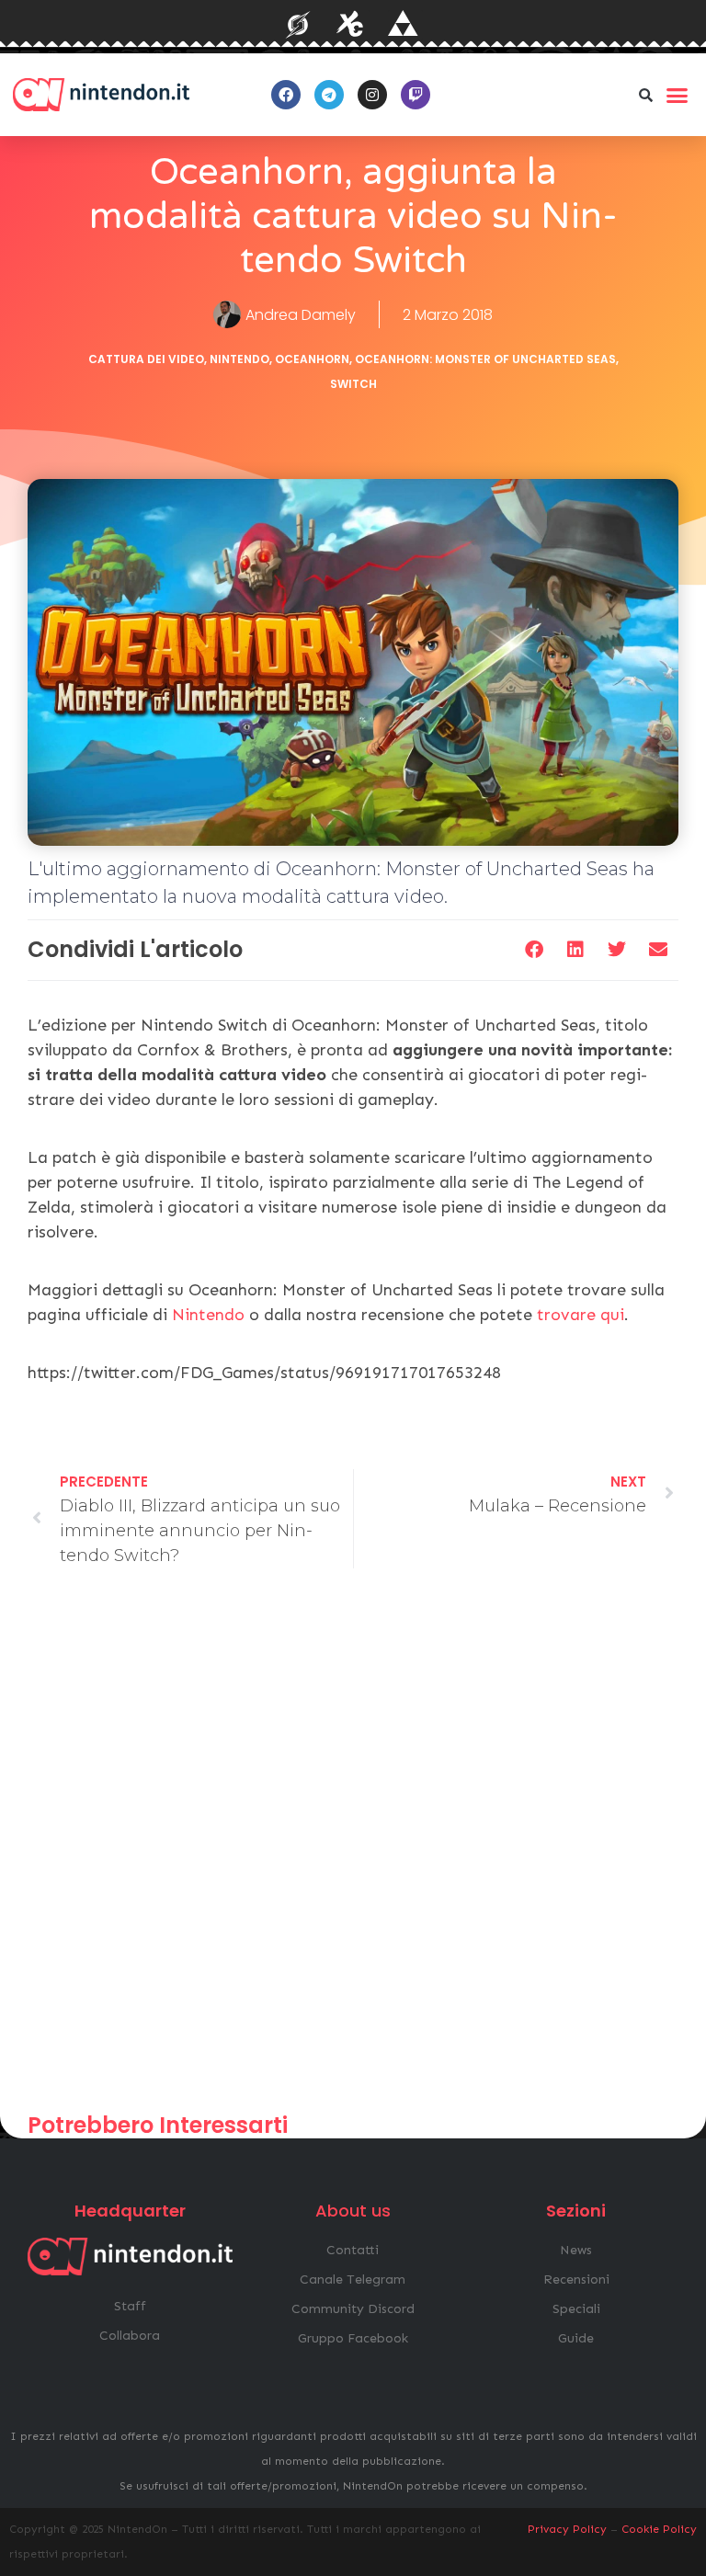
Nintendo (239, 359)
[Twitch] (416, 95)
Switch (353, 384)
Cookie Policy (659, 2529)
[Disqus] (353, 1849)
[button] (646, 95)
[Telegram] (329, 95)
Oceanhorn (312, 359)
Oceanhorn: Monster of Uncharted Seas (485, 359)
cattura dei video (146, 359)
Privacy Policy (567, 2529)
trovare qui (581, 1315)
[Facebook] (286, 95)
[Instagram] (372, 95)
